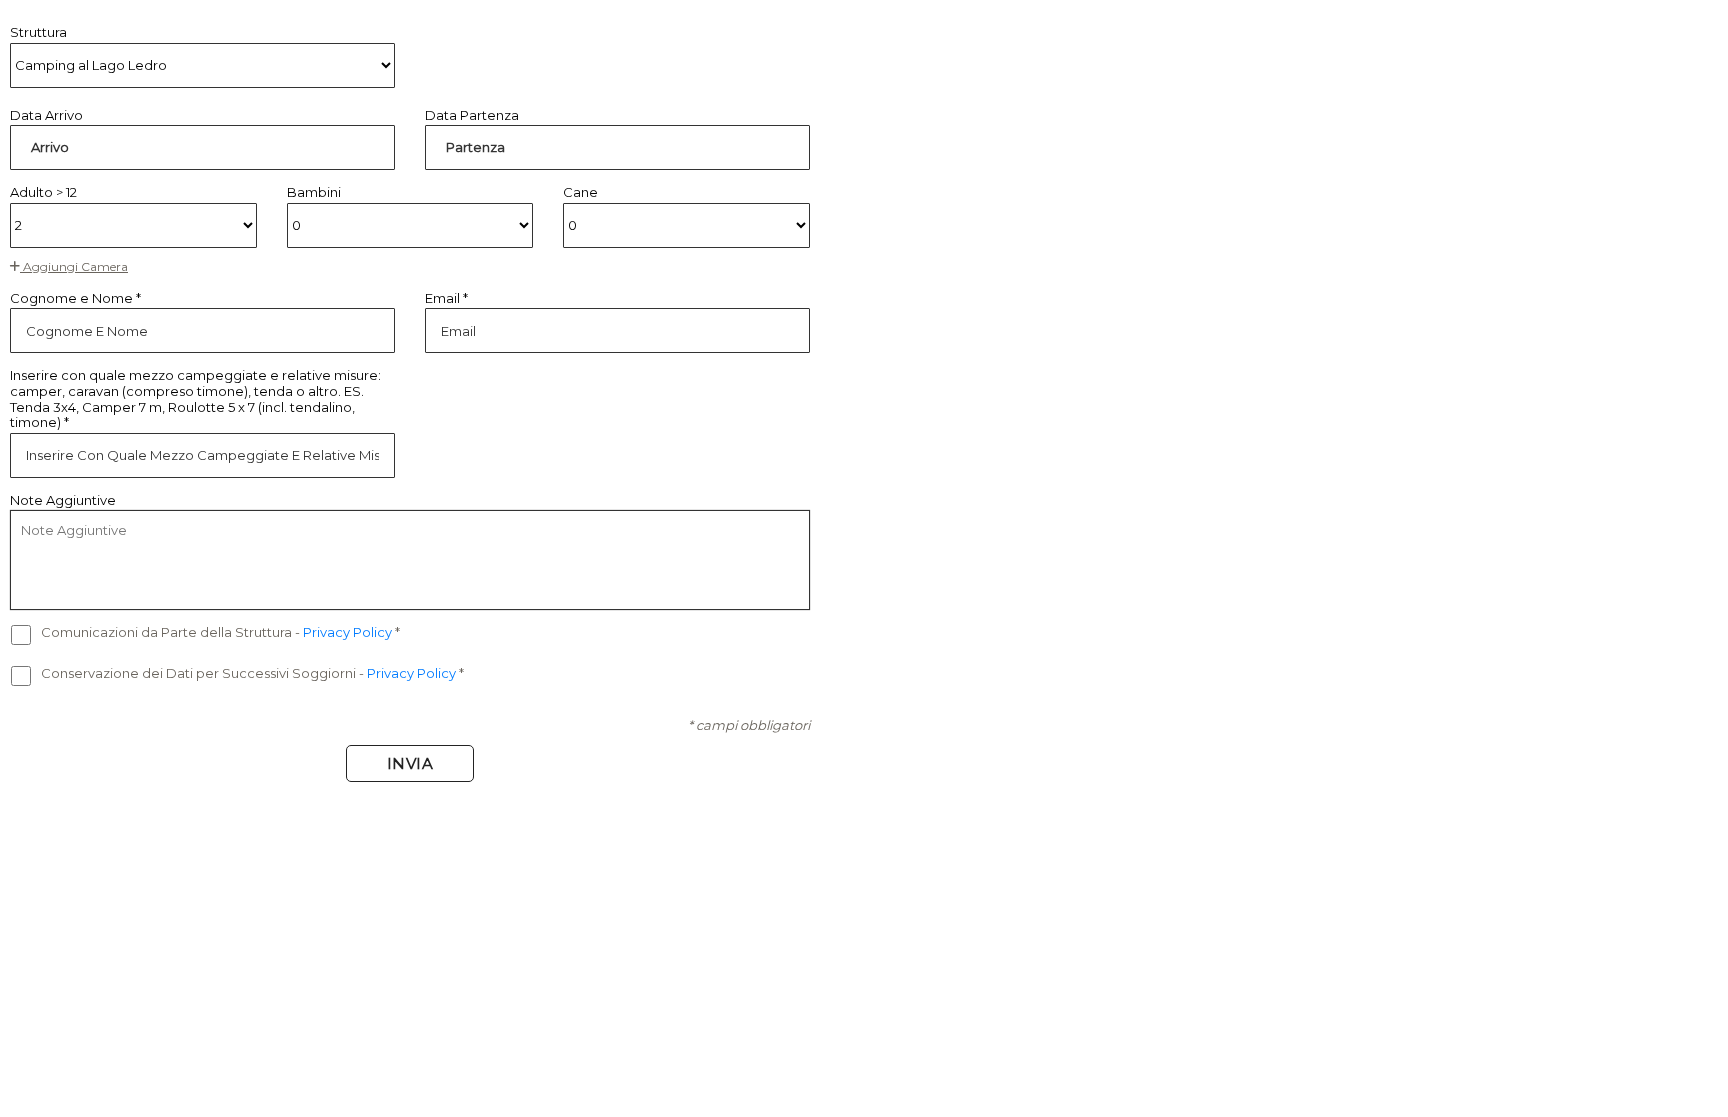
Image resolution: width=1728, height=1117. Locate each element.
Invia (410, 763)
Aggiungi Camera (74, 266)
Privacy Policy (349, 632)
